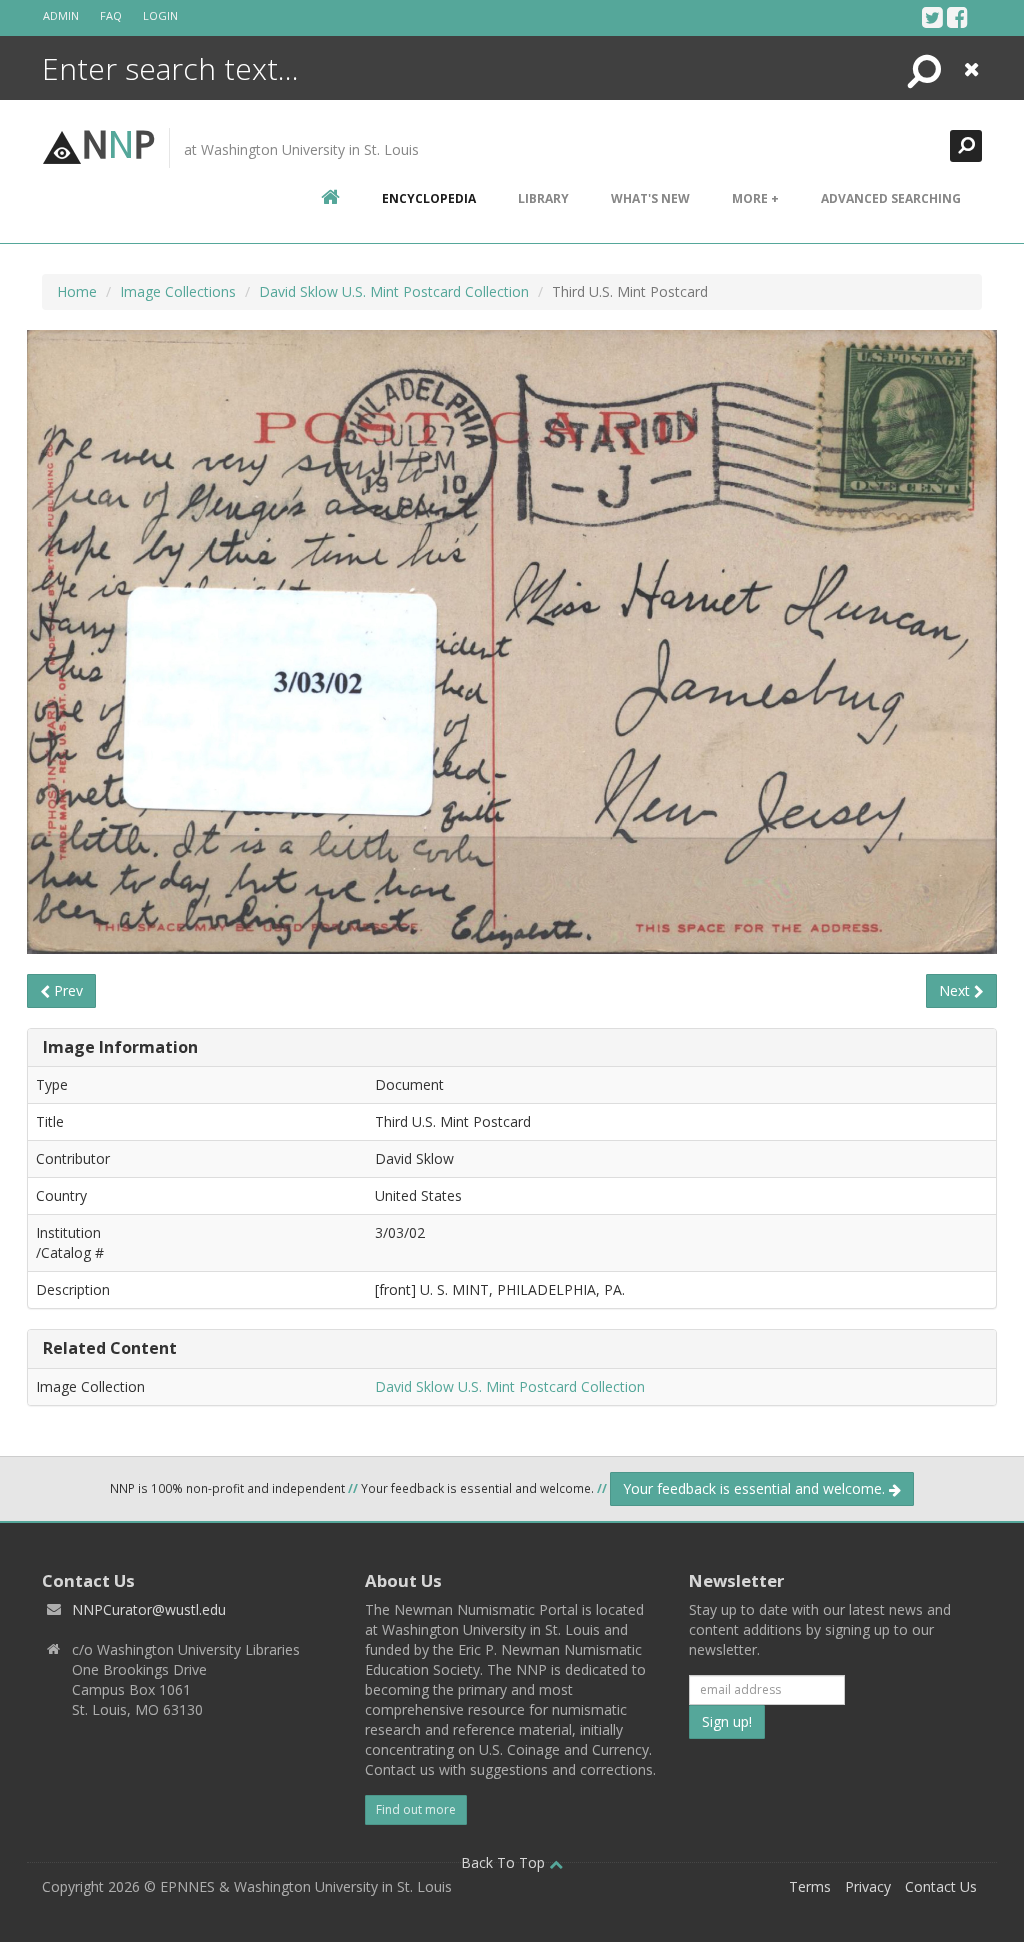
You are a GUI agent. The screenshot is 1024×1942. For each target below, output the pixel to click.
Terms (810, 1886)
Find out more (416, 1809)
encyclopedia (429, 198)
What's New (650, 198)
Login (160, 15)
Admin (61, 15)
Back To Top (505, 1862)
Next (956, 990)
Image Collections (178, 291)
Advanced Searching (891, 198)
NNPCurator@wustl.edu (149, 1609)
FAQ (111, 15)
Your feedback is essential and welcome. (756, 1488)
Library (543, 198)
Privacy (868, 1886)
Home (77, 291)
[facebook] (957, 17)
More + (755, 198)
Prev (66, 990)
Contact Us (941, 1886)
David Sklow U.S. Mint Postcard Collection (394, 291)
